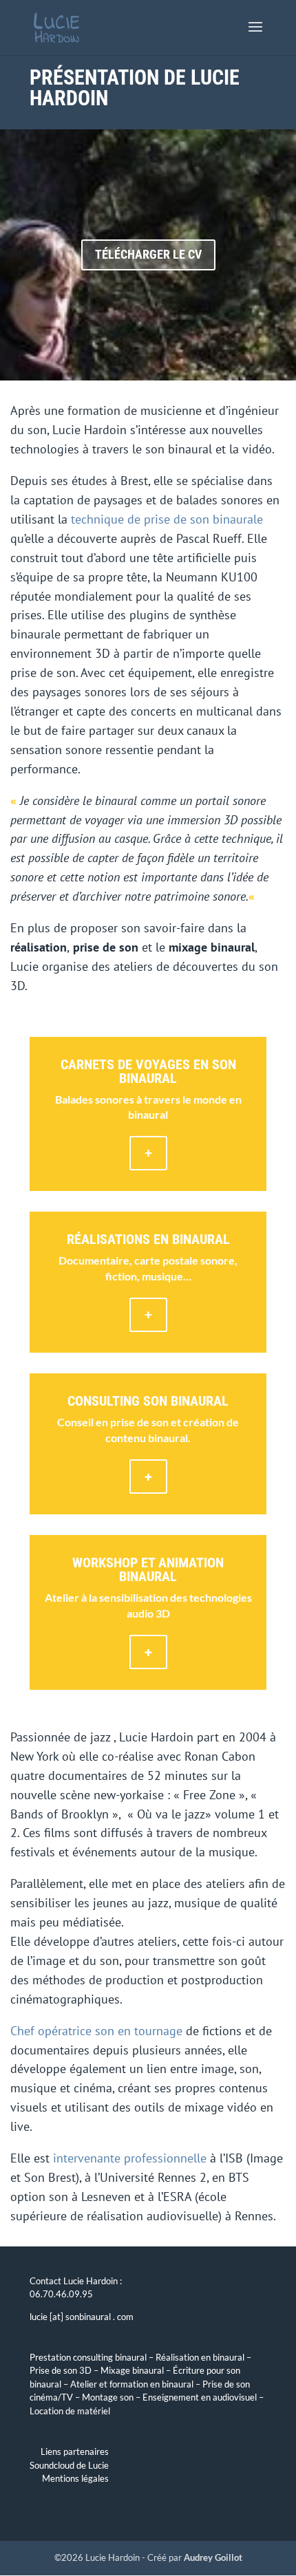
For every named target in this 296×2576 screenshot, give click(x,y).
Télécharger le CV (148, 254)
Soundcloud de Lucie (69, 2465)
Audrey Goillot (213, 2557)
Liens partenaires (75, 2451)
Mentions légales (75, 2478)
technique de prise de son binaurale (167, 519)
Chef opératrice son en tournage (96, 2031)
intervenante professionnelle (130, 2158)
